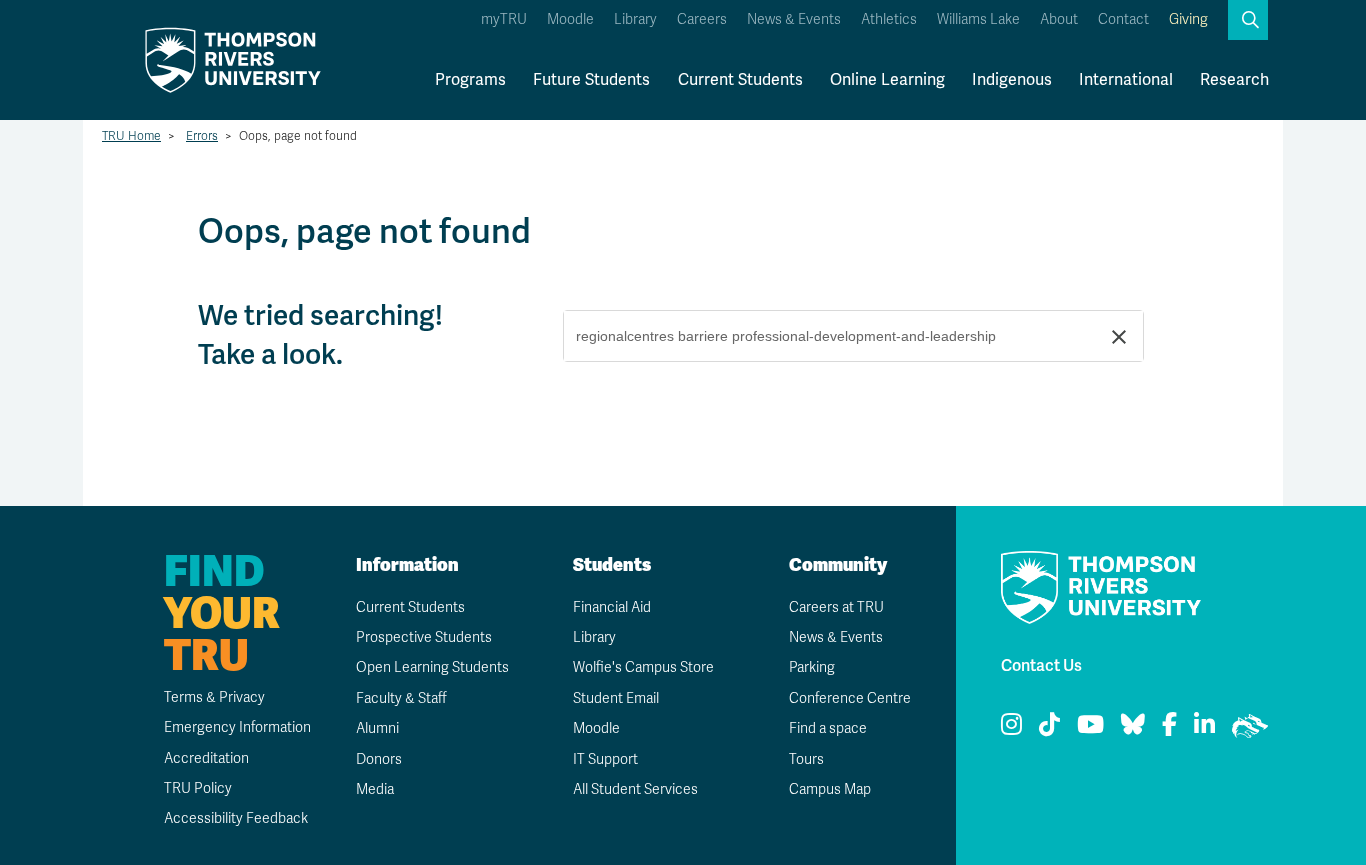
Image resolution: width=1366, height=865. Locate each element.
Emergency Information (237, 727)
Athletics (889, 19)
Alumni (377, 728)
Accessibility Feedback (236, 818)
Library (635, 19)
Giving (1188, 19)
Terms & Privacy (214, 697)
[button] (1248, 20)
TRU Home (131, 136)
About (1059, 19)
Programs (470, 79)
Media (375, 789)
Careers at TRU (836, 607)
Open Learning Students (432, 667)
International (1126, 79)
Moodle (570, 19)
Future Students (591, 79)
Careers (702, 19)
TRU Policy (198, 788)
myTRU (504, 19)
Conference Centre (850, 698)
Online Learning (887, 79)
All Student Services (635, 789)
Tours (806, 759)
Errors (202, 136)
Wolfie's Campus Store (643, 667)
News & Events (794, 19)
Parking (812, 667)
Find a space (828, 728)
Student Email (616, 698)
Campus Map (830, 789)
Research (1234, 79)
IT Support (605, 759)
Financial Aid (612, 607)
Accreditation (206, 758)
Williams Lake (978, 19)
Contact (1123, 19)
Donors (379, 759)
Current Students (740, 79)
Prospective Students (424, 637)
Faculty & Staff (401, 698)
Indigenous (1012, 79)
